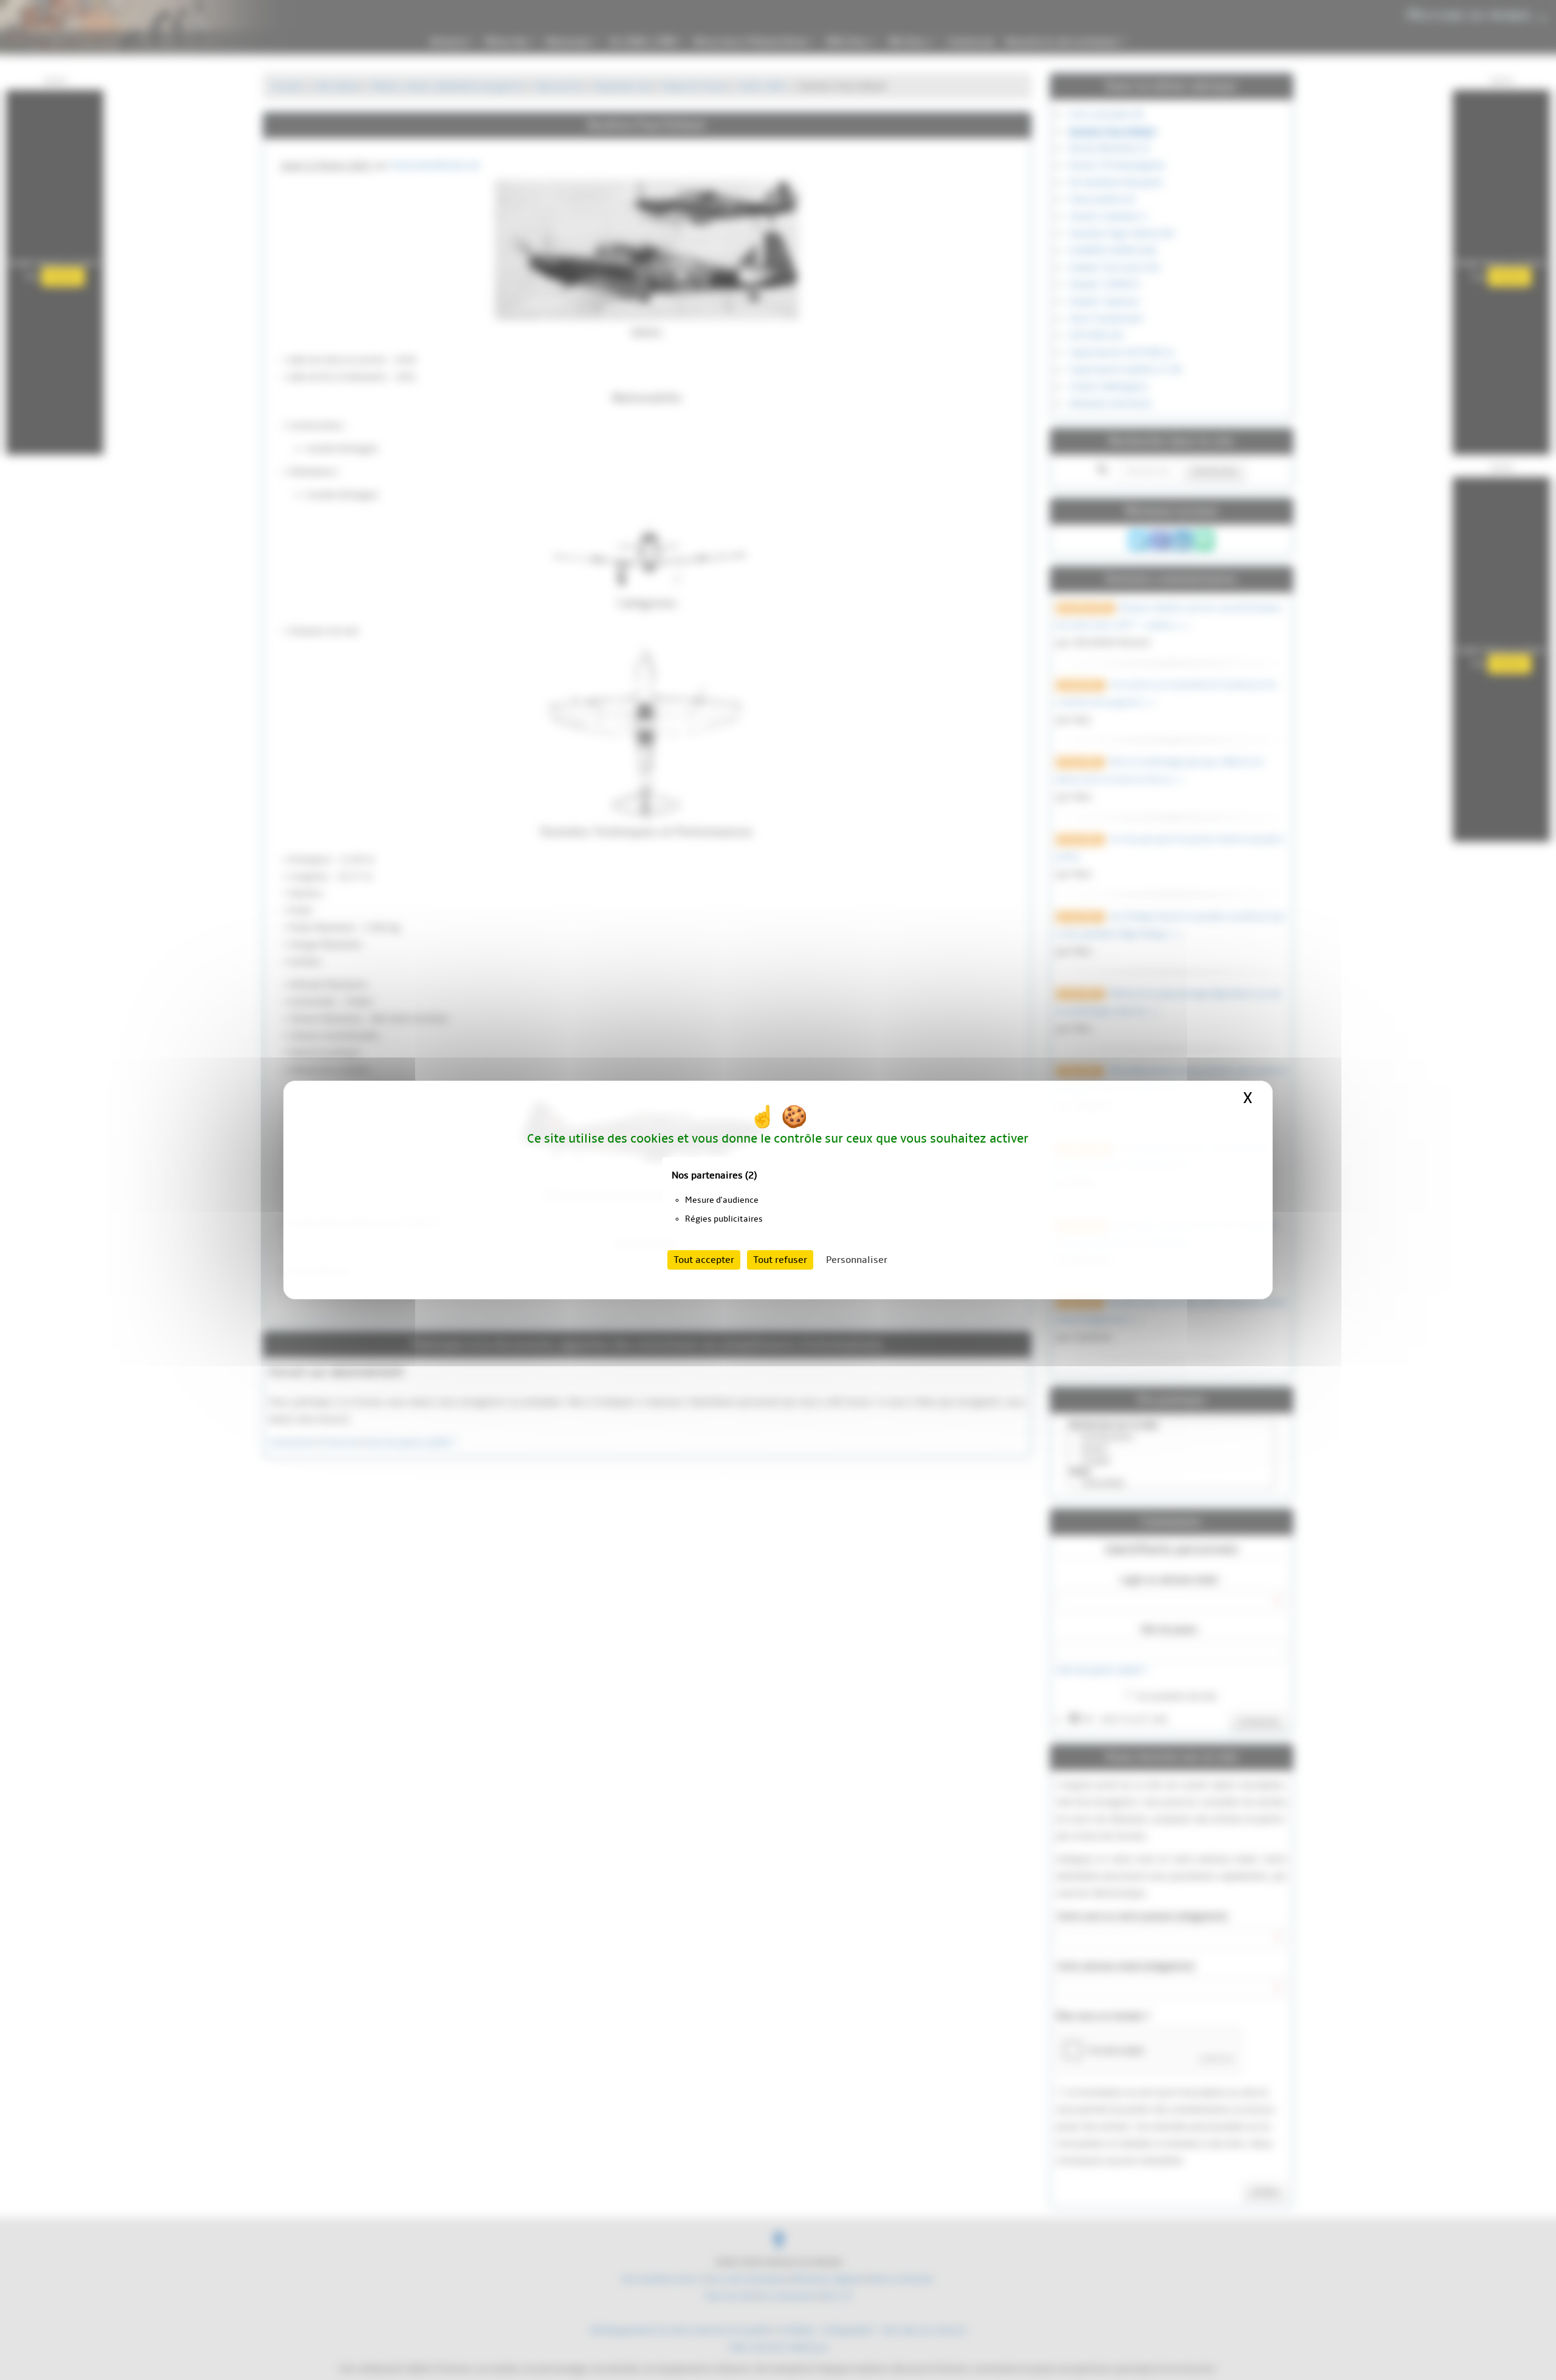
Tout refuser (780, 1260)
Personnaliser (857, 1260)
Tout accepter (704, 1260)
